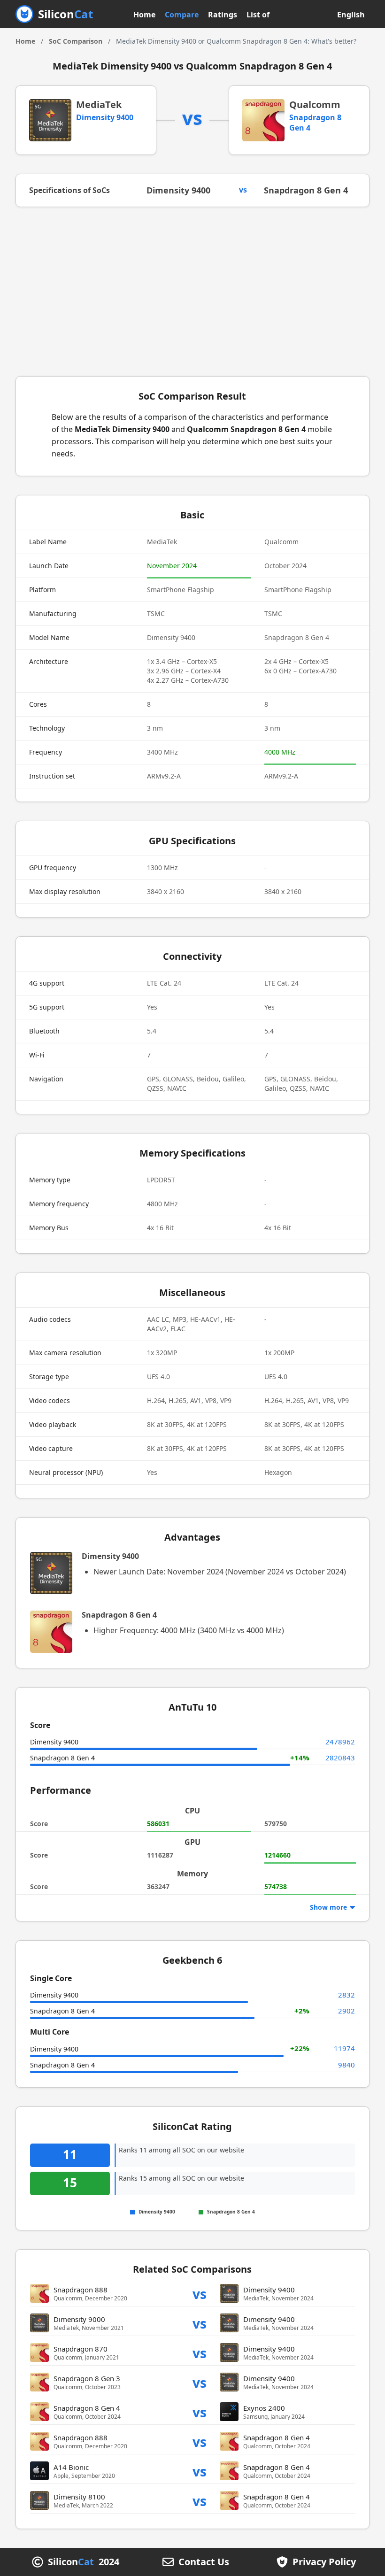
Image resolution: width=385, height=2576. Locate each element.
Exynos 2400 (264, 2408)
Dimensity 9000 (79, 2319)
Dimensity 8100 (79, 2497)
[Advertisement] (192, 292)
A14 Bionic (71, 2467)
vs (200, 2294)
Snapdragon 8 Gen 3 (87, 2378)
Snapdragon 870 (81, 2349)
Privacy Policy (324, 2562)
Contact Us (204, 2562)
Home (144, 15)
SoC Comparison (76, 41)
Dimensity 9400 (105, 117)
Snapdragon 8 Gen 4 (306, 190)
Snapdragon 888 (81, 2290)
